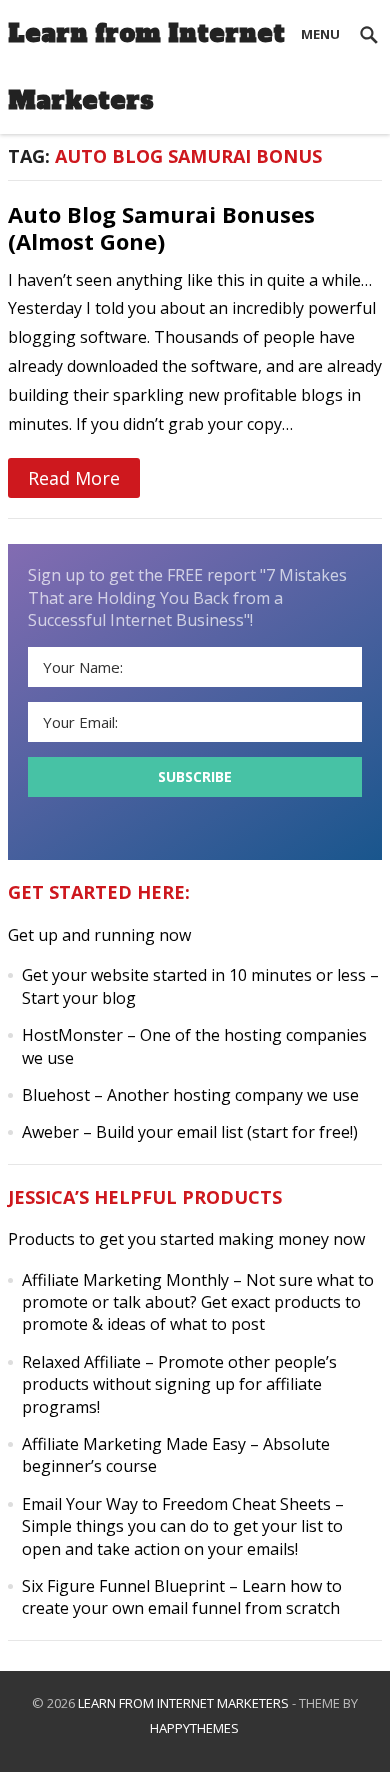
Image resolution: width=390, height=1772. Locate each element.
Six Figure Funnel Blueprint (123, 1586)
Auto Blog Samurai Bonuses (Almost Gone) (161, 228)
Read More (74, 478)
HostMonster (72, 1035)
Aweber (50, 1132)
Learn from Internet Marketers (146, 67)
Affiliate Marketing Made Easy (134, 1444)
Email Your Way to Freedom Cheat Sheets (176, 1504)
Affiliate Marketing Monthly (125, 1280)
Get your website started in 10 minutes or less (194, 975)
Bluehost (56, 1095)
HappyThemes (194, 1728)
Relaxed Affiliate (81, 1362)
